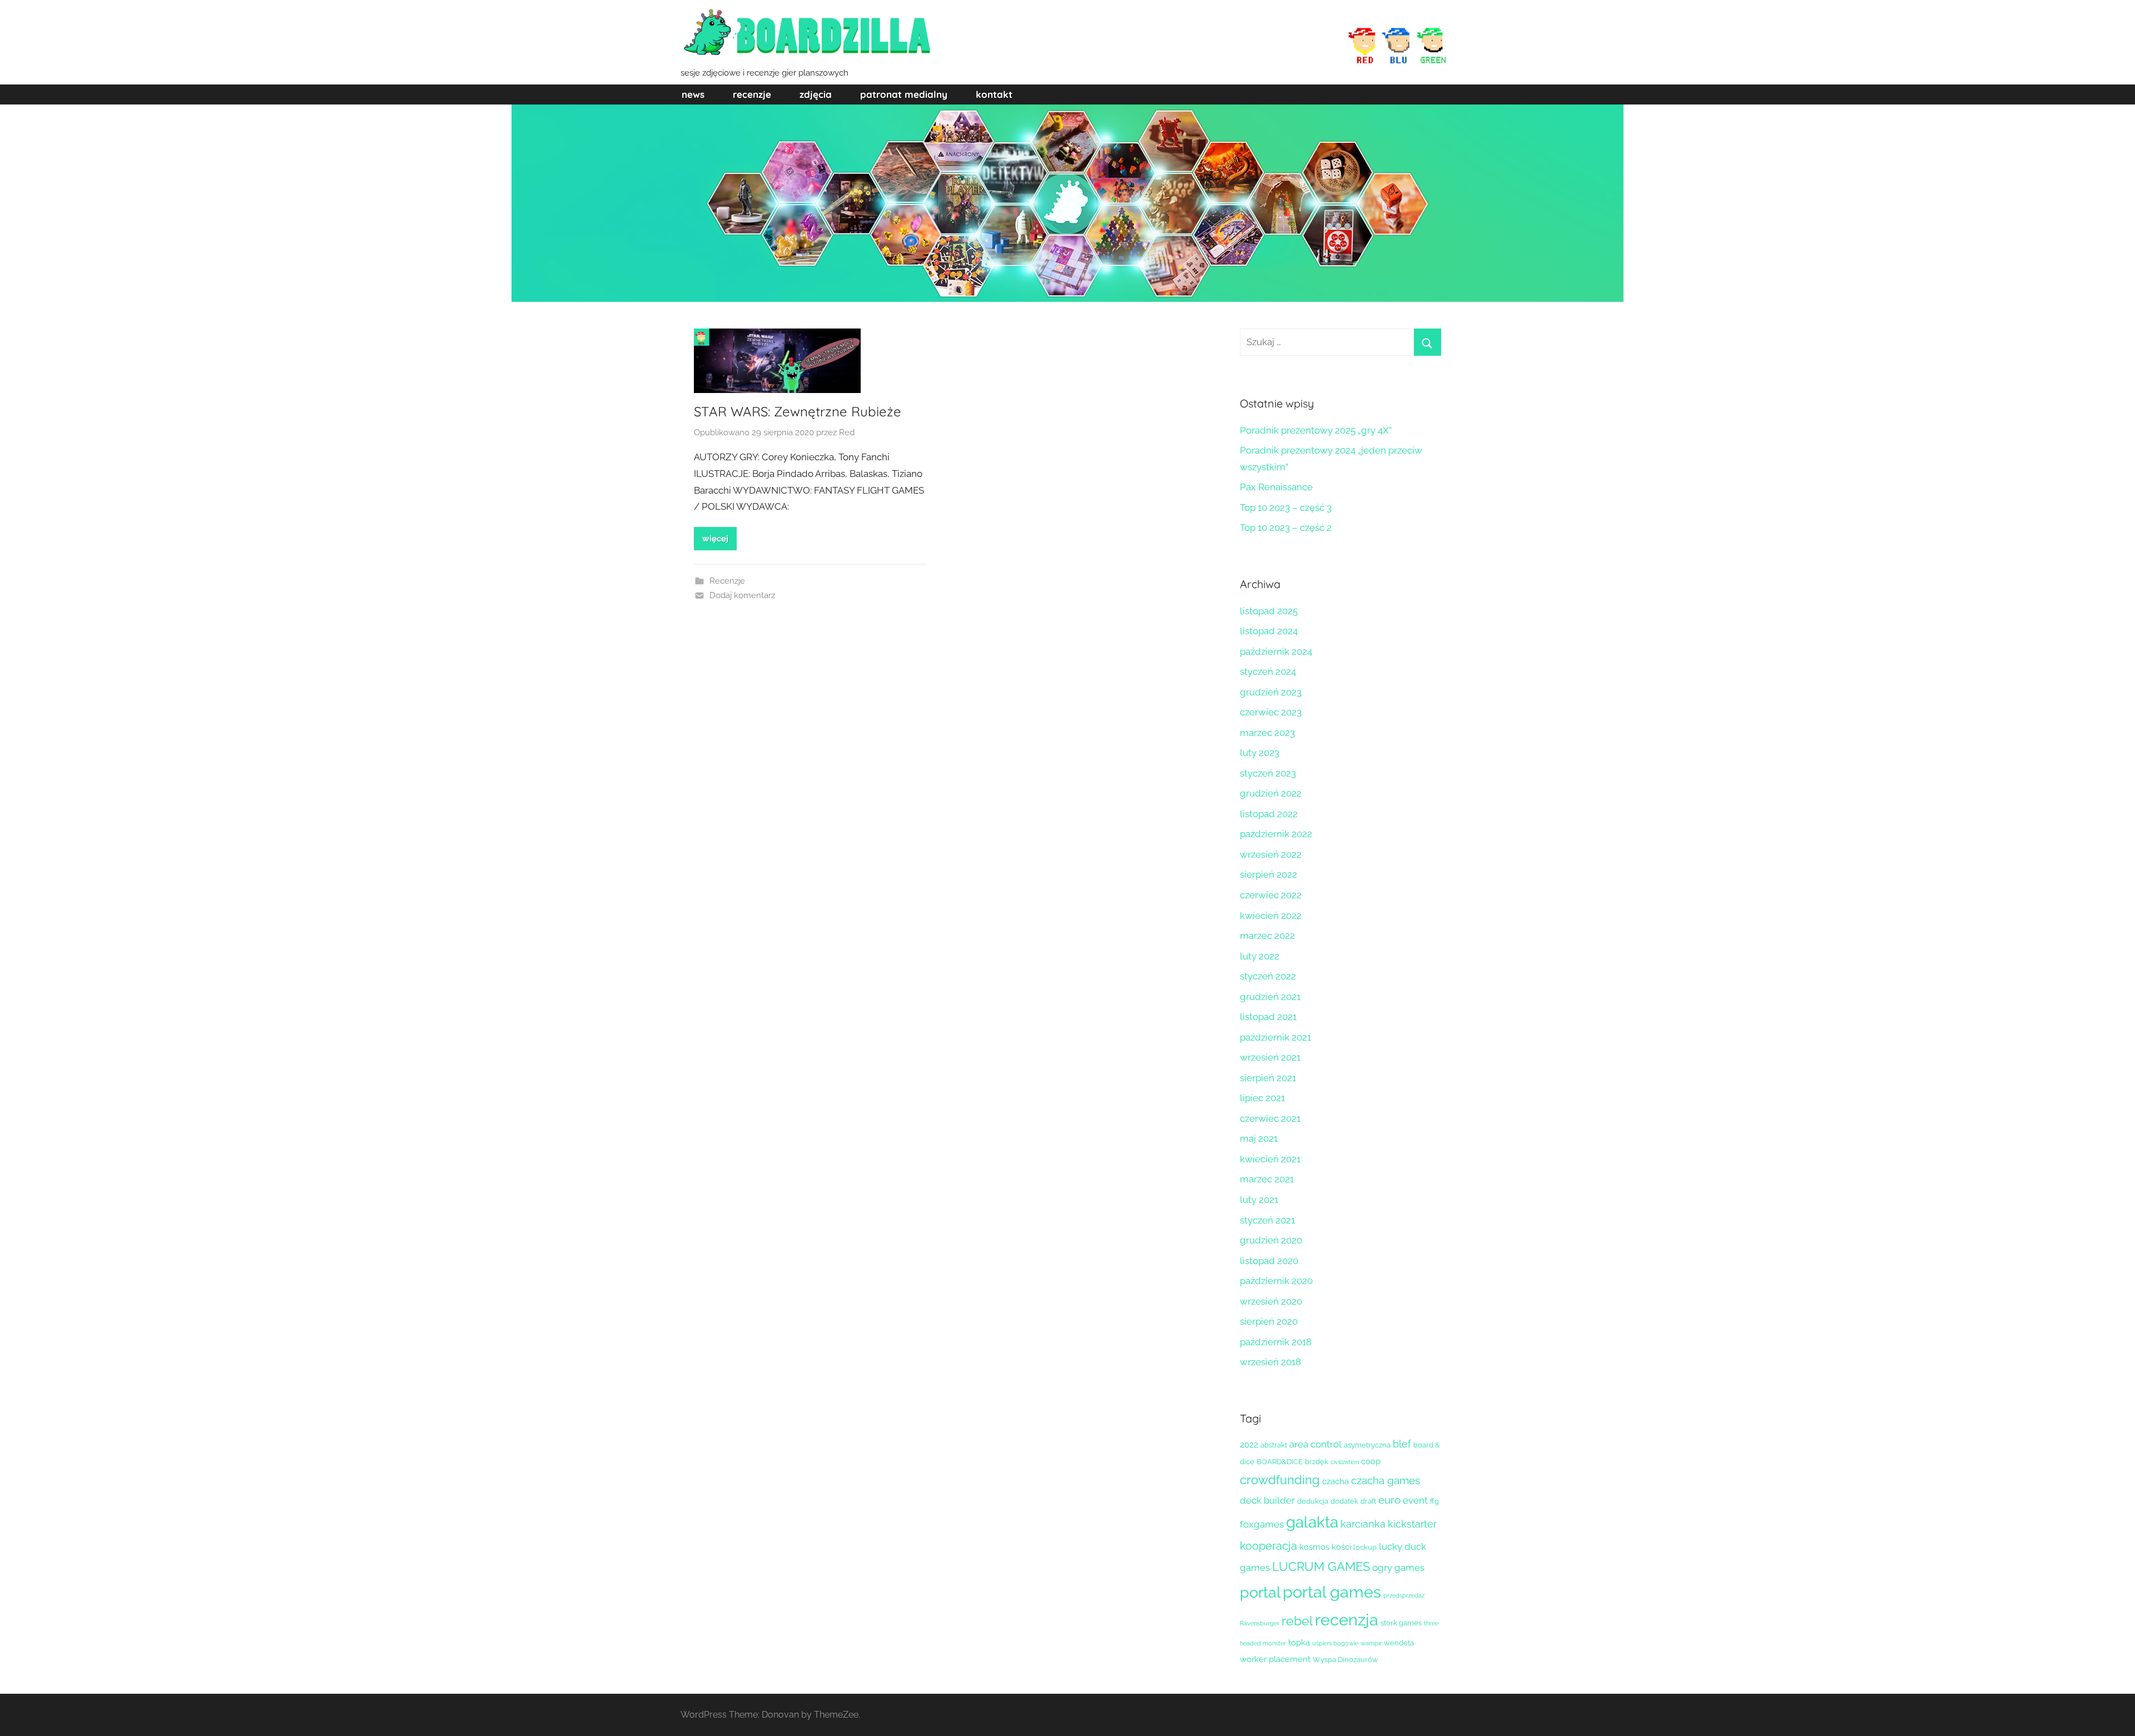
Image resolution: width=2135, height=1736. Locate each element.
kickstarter (1412, 1524)
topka (1299, 1643)
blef (1402, 1444)
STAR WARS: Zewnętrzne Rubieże (798, 411)
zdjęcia (816, 94)
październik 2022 (1276, 834)
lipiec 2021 (1262, 1098)
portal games (1332, 1592)
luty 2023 (1260, 753)
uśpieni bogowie (1335, 1643)
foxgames (1262, 1524)
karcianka (1363, 1524)
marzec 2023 (1267, 733)
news (693, 94)
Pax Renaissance (1276, 487)
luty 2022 (1260, 956)
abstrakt (1274, 1445)
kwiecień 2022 (1271, 916)
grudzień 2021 (1270, 997)
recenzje (752, 94)
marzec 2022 (1267, 936)
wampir (1371, 1643)
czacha (1335, 1481)
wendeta (1399, 1643)
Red (847, 432)
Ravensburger (1260, 1623)
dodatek (1344, 1501)
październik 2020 (1276, 1281)
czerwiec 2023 (1271, 712)
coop (1371, 1461)
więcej (715, 539)
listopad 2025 (1269, 611)
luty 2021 (1259, 1200)
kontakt (994, 94)
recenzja (1347, 1620)
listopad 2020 (1269, 1261)
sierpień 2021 (1268, 1078)
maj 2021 (1259, 1138)
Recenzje (727, 581)
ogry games (1398, 1568)
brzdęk (1317, 1462)
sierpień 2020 (1269, 1321)
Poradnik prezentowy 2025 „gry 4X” (1316, 430)
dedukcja (1313, 1501)
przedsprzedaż (1404, 1595)
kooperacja (1268, 1546)
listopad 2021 (1268, 1017)
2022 (1249, 1445)
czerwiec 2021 (1270, 1118)
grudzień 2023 (1271, 692)
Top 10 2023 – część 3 (1286, 508)
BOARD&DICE (1280, 1462)
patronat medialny (904, 94)
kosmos (1314, 1547)
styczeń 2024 (1268, 671)
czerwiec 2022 (1271, 895)
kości (1341, 1547)
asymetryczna (1367, 1445)
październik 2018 (1276, 1342)
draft (1368, 1501)
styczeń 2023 (1268, 773)
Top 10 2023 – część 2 (1286, 528)
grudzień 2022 (1271, 793)
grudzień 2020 (1271, 1240)
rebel (1297, 1621)
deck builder (1267, 1500)
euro (1389, 1500)
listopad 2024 (1269, 631)
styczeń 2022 (1268, 976)
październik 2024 (1276, 651)
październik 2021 (1275, 1037)
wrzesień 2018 (1270, 1362)
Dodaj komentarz (742, 595)
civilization (1345, 1462)
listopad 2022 (1269, 814)
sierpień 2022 (1268, 874)
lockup (1365, 1547)
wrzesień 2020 (1271, 1301)
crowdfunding (1280, 1480)
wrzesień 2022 (1271, 854)
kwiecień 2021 (1270, 1159)
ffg (1434, 1501)
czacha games (1386, 1480)
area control (1315, 1444)
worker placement (1275, 1659)
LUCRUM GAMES (1321, 1566)
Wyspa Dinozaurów (1345, 1660)
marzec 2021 (1267, 1179)
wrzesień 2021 (1270, 1057)
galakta (1312, 1522)
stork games (1401, 1623)
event (1415, 1500)
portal (1260, 1592)
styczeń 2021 (1267, 1220)
